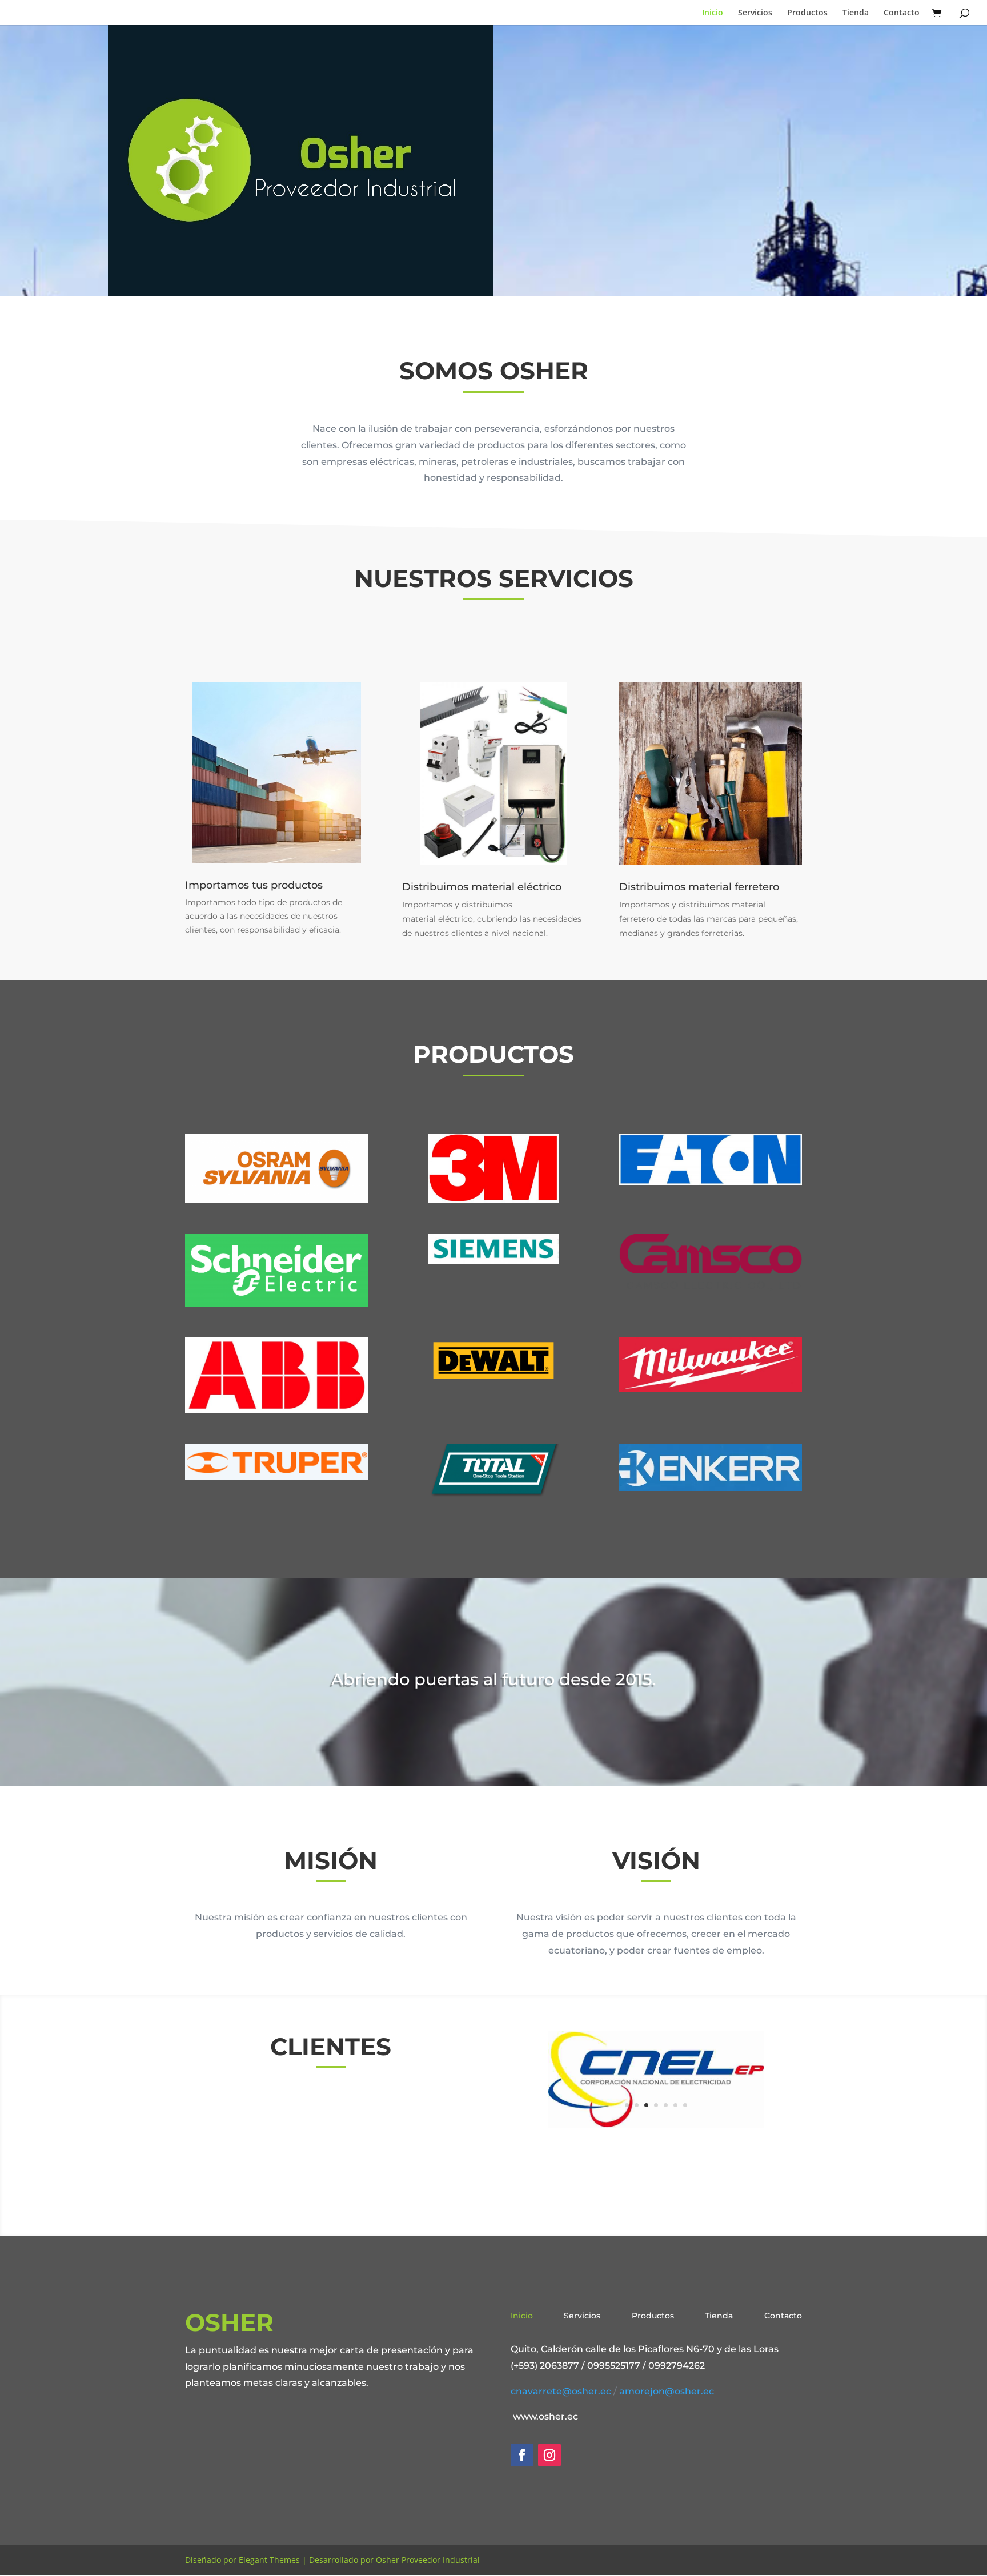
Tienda (856, 13)
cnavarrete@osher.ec (561, 2391)
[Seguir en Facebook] (522, 2455)
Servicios (755, 13)
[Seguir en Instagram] (549, 2455)
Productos (807, 13)
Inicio (713, 13)
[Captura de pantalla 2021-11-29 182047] (656, 2123)
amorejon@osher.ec (667, 2391)
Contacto (902, 13)
